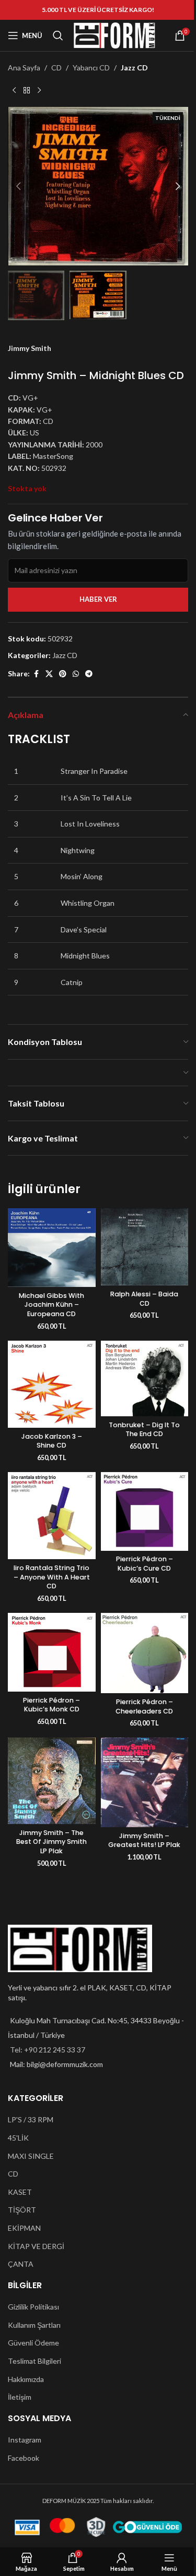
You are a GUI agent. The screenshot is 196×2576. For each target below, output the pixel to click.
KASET (20, 2192)
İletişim (20, 2397)
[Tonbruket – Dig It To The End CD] (145, 1378)
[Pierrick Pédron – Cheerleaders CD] (145, 1653)
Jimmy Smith (30, 348)
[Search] (58, 35)
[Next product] (39, 90)
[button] (18, 186)
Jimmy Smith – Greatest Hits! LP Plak (144, 1840)
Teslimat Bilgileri (34, 2361)
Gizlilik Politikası (33, 2307)
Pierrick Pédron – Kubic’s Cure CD (145, 1564)
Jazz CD (134, 68)
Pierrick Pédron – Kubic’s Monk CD (51, 1705)
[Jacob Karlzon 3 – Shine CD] (52, 1384)
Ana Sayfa (24, 68)
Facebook (24, 2458)
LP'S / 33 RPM (31, 2119)
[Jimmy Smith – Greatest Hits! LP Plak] (145, 1782)
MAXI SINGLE (31, 2156)
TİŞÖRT (22, 2210)
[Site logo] (114, 35)
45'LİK (18, 2138)
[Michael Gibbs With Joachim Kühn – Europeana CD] (52, 1248)
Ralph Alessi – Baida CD (144, 1299)
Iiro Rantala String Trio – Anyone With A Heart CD (52, 1577)
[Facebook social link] (36, 674)
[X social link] (49, 674)
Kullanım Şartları (34, 2325)
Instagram (25, 2440)
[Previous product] (14, 90)
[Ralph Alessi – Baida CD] (145, 1247)
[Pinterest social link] (63, 674)
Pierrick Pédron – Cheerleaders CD (144, 1706)
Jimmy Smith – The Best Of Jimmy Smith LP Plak (51, 1842)
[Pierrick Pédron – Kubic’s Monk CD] (52, 1652)
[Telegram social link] (89, 674)
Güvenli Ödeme (33, 2343)
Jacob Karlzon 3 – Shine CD (52, 1441)
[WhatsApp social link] (76, 674)
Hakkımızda (26, 2379)
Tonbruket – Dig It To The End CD (144, 1430)
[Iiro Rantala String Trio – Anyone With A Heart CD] (52, 1516)
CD (56, 68)
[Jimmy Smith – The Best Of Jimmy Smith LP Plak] (52, 1781)
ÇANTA (21, 2264)
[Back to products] (27, 90)
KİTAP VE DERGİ (36, 2246)
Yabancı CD (91, 68)
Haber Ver (98, 599)
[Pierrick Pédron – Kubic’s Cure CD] (145, 1511)
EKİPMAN (24, 2228)
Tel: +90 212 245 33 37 (48, 2050)
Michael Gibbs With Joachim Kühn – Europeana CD (51, 1305)
